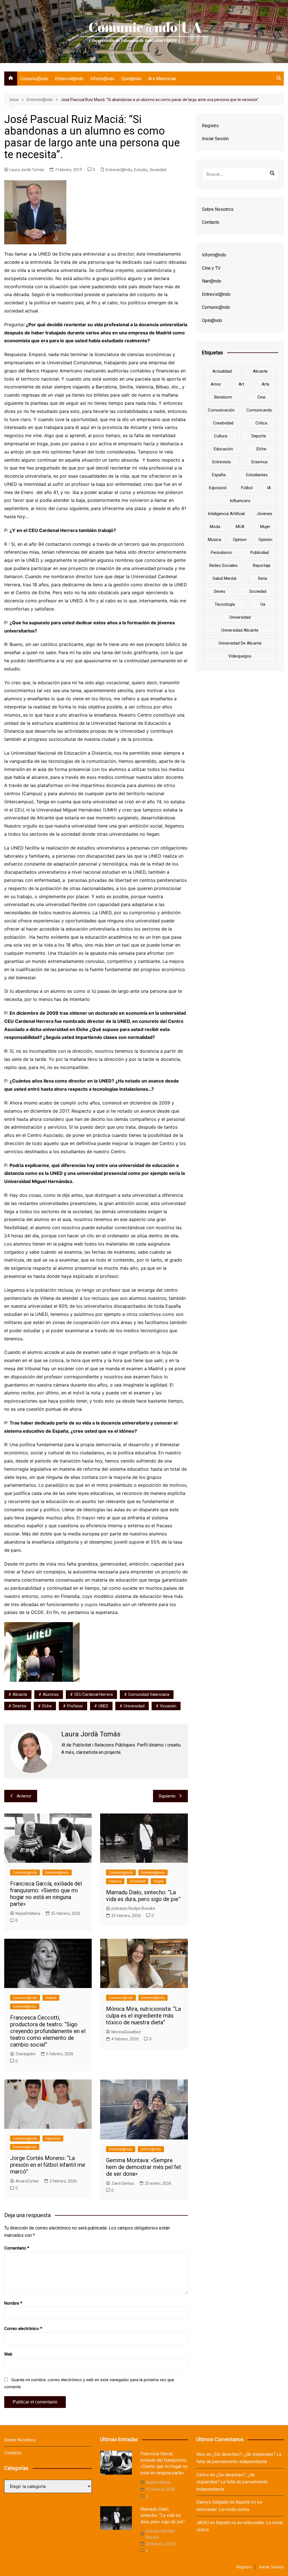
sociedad (258, 591)
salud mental (224, 578)
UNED (103, 1706)
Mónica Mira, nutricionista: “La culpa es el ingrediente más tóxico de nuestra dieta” (143, 2016)
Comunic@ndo (34, 79)
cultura (221, 436)
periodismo (221, 553)
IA (269, 488)
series (220, 591)
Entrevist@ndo (69, 79)
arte (265, 384)
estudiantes (257, 475)
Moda (215, 527)
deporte (259, 436)
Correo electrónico (23, 2329)
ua (263, 604)
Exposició (218, 488)
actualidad (222, 371)
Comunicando (259, 410)
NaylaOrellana (28, 1913)
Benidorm (223, 397)
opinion (240, 540)
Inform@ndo (102, 79)
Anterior (24, 1796)
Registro (210, 126)
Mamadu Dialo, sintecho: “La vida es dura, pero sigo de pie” (143, 1896)
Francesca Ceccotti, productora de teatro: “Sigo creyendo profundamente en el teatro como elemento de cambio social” (48, 2031)
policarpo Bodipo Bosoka (133, 1908)
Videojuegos (240, 656)
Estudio (141, 170)
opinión (265, 540)
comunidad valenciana (149, 1694)
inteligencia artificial (226, 514)
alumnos (51, 1694)
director (20, 1706)
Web (8, 2354)
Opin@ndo (131, 79)
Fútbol (247, 488)
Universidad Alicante (240, 630)
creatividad (223, 423)
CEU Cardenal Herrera (94, 1694)
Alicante (20, 1694)
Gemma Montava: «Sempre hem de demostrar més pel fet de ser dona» (144, 2167)
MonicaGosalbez (126, 2032)
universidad (134, 1706)
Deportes (53, 2138)
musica (214, 540)
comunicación (221, 410)
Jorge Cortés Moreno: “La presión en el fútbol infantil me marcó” (48, 2165)
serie (263, 578)
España (219, 475)
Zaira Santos (123, 2183)
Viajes (158, 1881)
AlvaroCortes (27, 2181)
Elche (47, 1706)
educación (223, 449)
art (241, 384)
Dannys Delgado (212, 2502)
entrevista (221, 462)
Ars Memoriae (162, 79)
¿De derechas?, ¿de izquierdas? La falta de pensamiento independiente (232, 2482)
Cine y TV (211, 268)
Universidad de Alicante (240, 643)
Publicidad (260, 553)
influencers (240, 501)
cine (261, 397)
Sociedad (158, 170)
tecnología (225, 604)
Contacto (211, 222)
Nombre (13, 2303)
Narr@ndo (212, 281)
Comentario (17, 2248)
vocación (168, 1706)
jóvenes (264, 514)
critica (261, 423)
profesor (75, 1706)
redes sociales (223, 565)
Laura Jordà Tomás (27, 170)
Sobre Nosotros (218, 209)
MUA (240, 527)
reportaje (262, 565)
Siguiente (167, 1796)
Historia (115, 1881)
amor (216, 384)
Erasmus (260, 462)
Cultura (51, 1998)
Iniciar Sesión (215, 139)
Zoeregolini (25, 2054)
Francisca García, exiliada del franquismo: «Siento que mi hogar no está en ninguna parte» (46, 1894)
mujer (265, 527)
